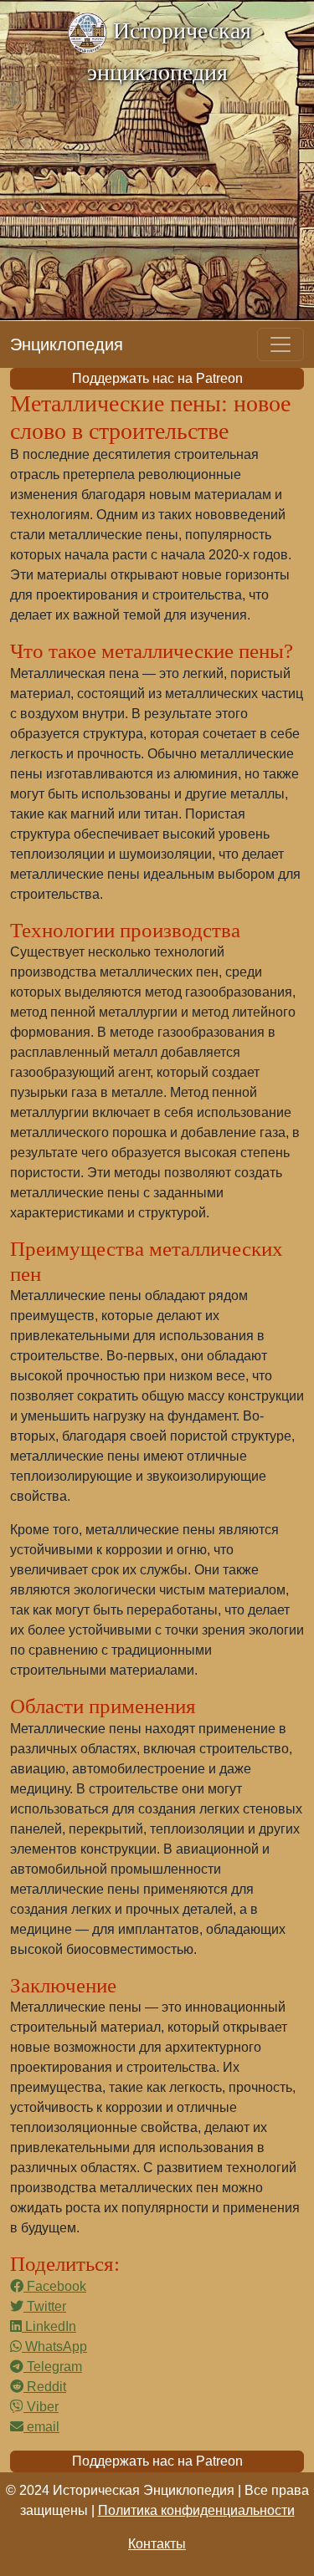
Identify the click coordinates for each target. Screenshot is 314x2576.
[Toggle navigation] (281, 344)
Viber (41, 2407)
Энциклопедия (67, 344)
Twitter (45, 2306)
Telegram (53, 2367)
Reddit (45, 2387)
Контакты (157, 2544)
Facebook (55, 2286)
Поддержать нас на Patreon (157, 378)
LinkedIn (49, 2326)
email (41, 2427)
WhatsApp (54, 2346)
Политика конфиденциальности (196, 2510)
